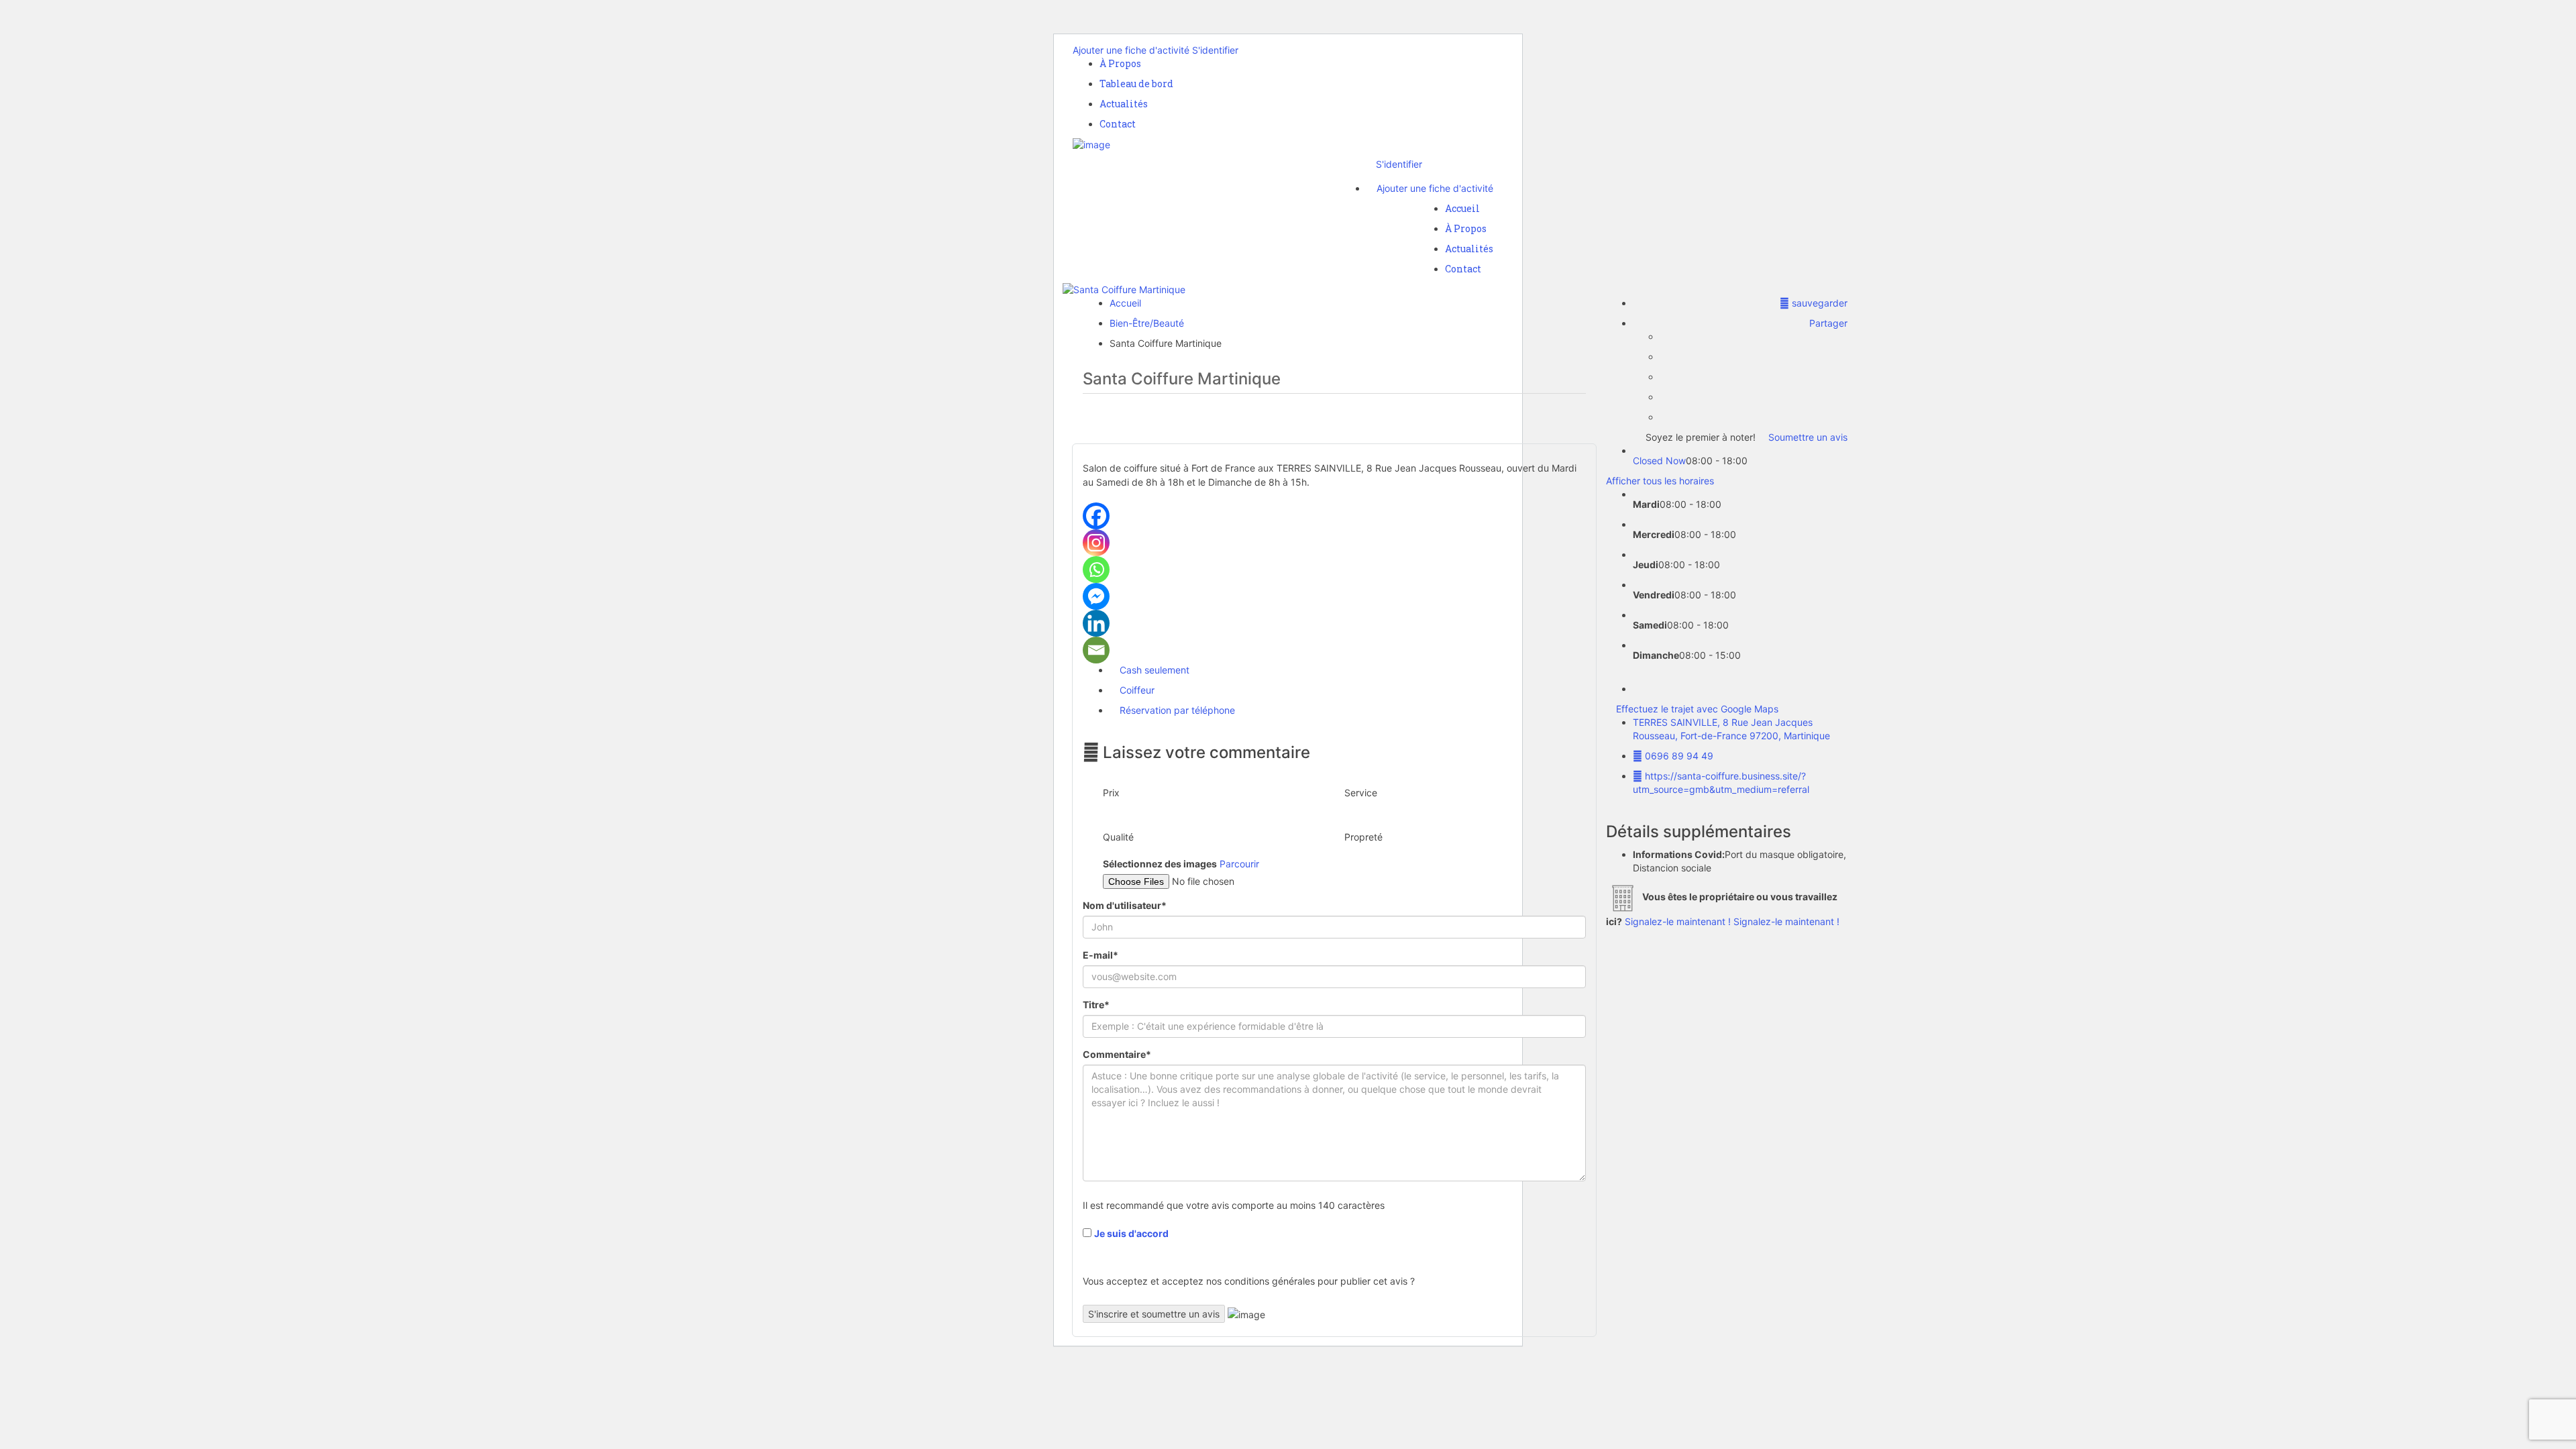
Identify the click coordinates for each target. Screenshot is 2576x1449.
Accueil (1462, 208)
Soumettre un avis (1807, 437)
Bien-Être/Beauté (1147, 323)
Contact (1118, 124)
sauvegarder (1818, 303)
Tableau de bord (1136, 84)
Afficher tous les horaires (1660, 481)
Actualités (1124, 104)
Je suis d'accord (1131, 1233)
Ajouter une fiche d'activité (1131, 50)
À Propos (1120, 63)
